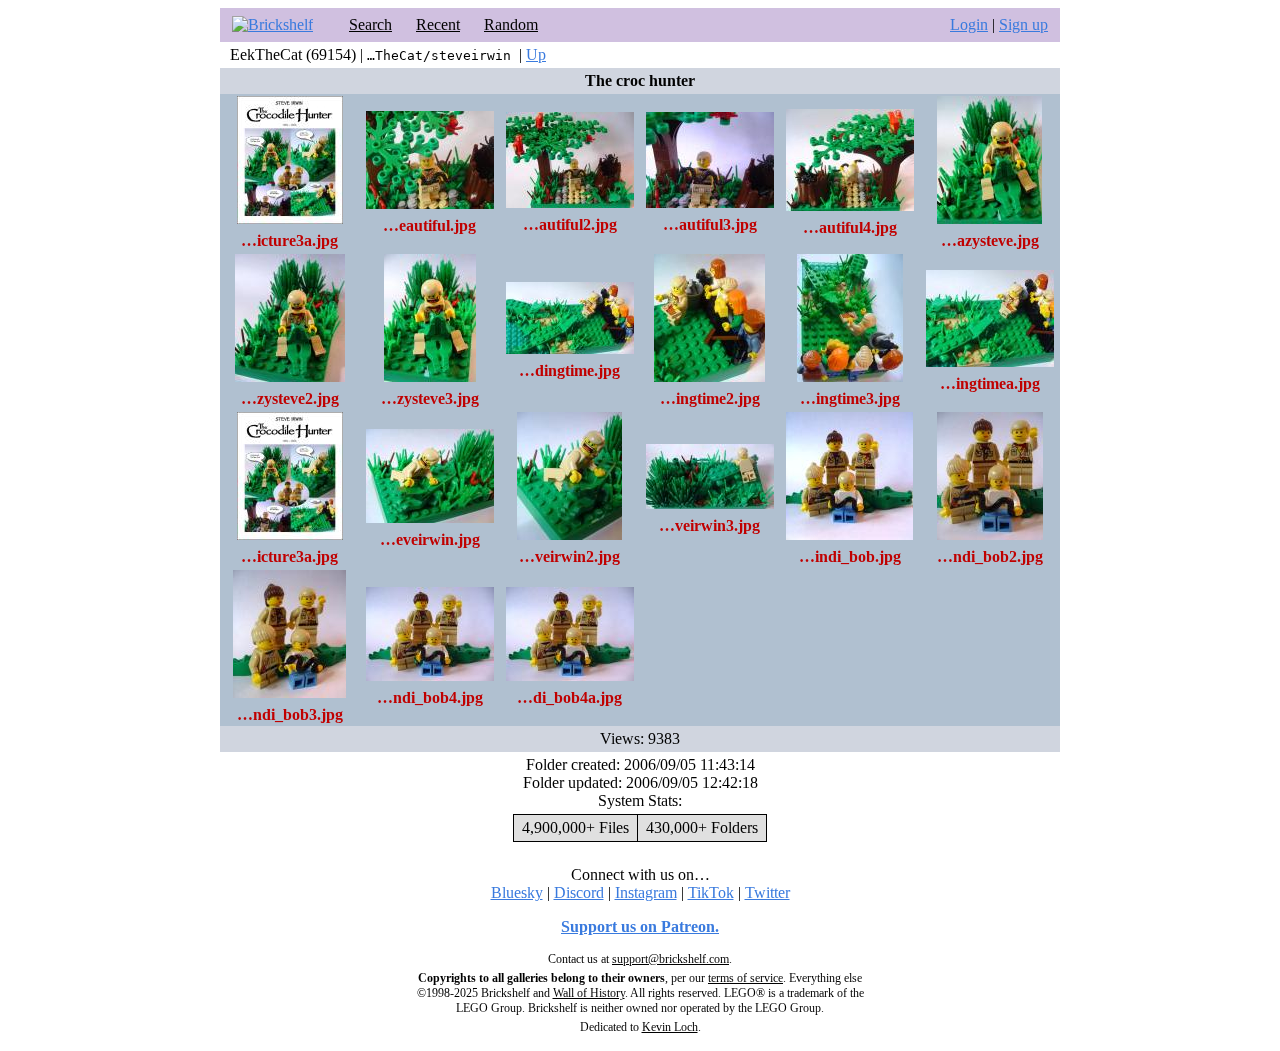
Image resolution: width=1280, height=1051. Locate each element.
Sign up (1023, 24)
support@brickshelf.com (670, 959)
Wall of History (589, 993)
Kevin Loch (670, 1027)
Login (969, 24)
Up (536, 54)
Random (511, 24)
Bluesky (517, 892)
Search (370, 24)
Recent (438, 24)
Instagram (646, 892)
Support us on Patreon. (640, 926)
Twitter (767, 892)
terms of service (745, 978)
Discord (579, 892)
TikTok (711, 892)
